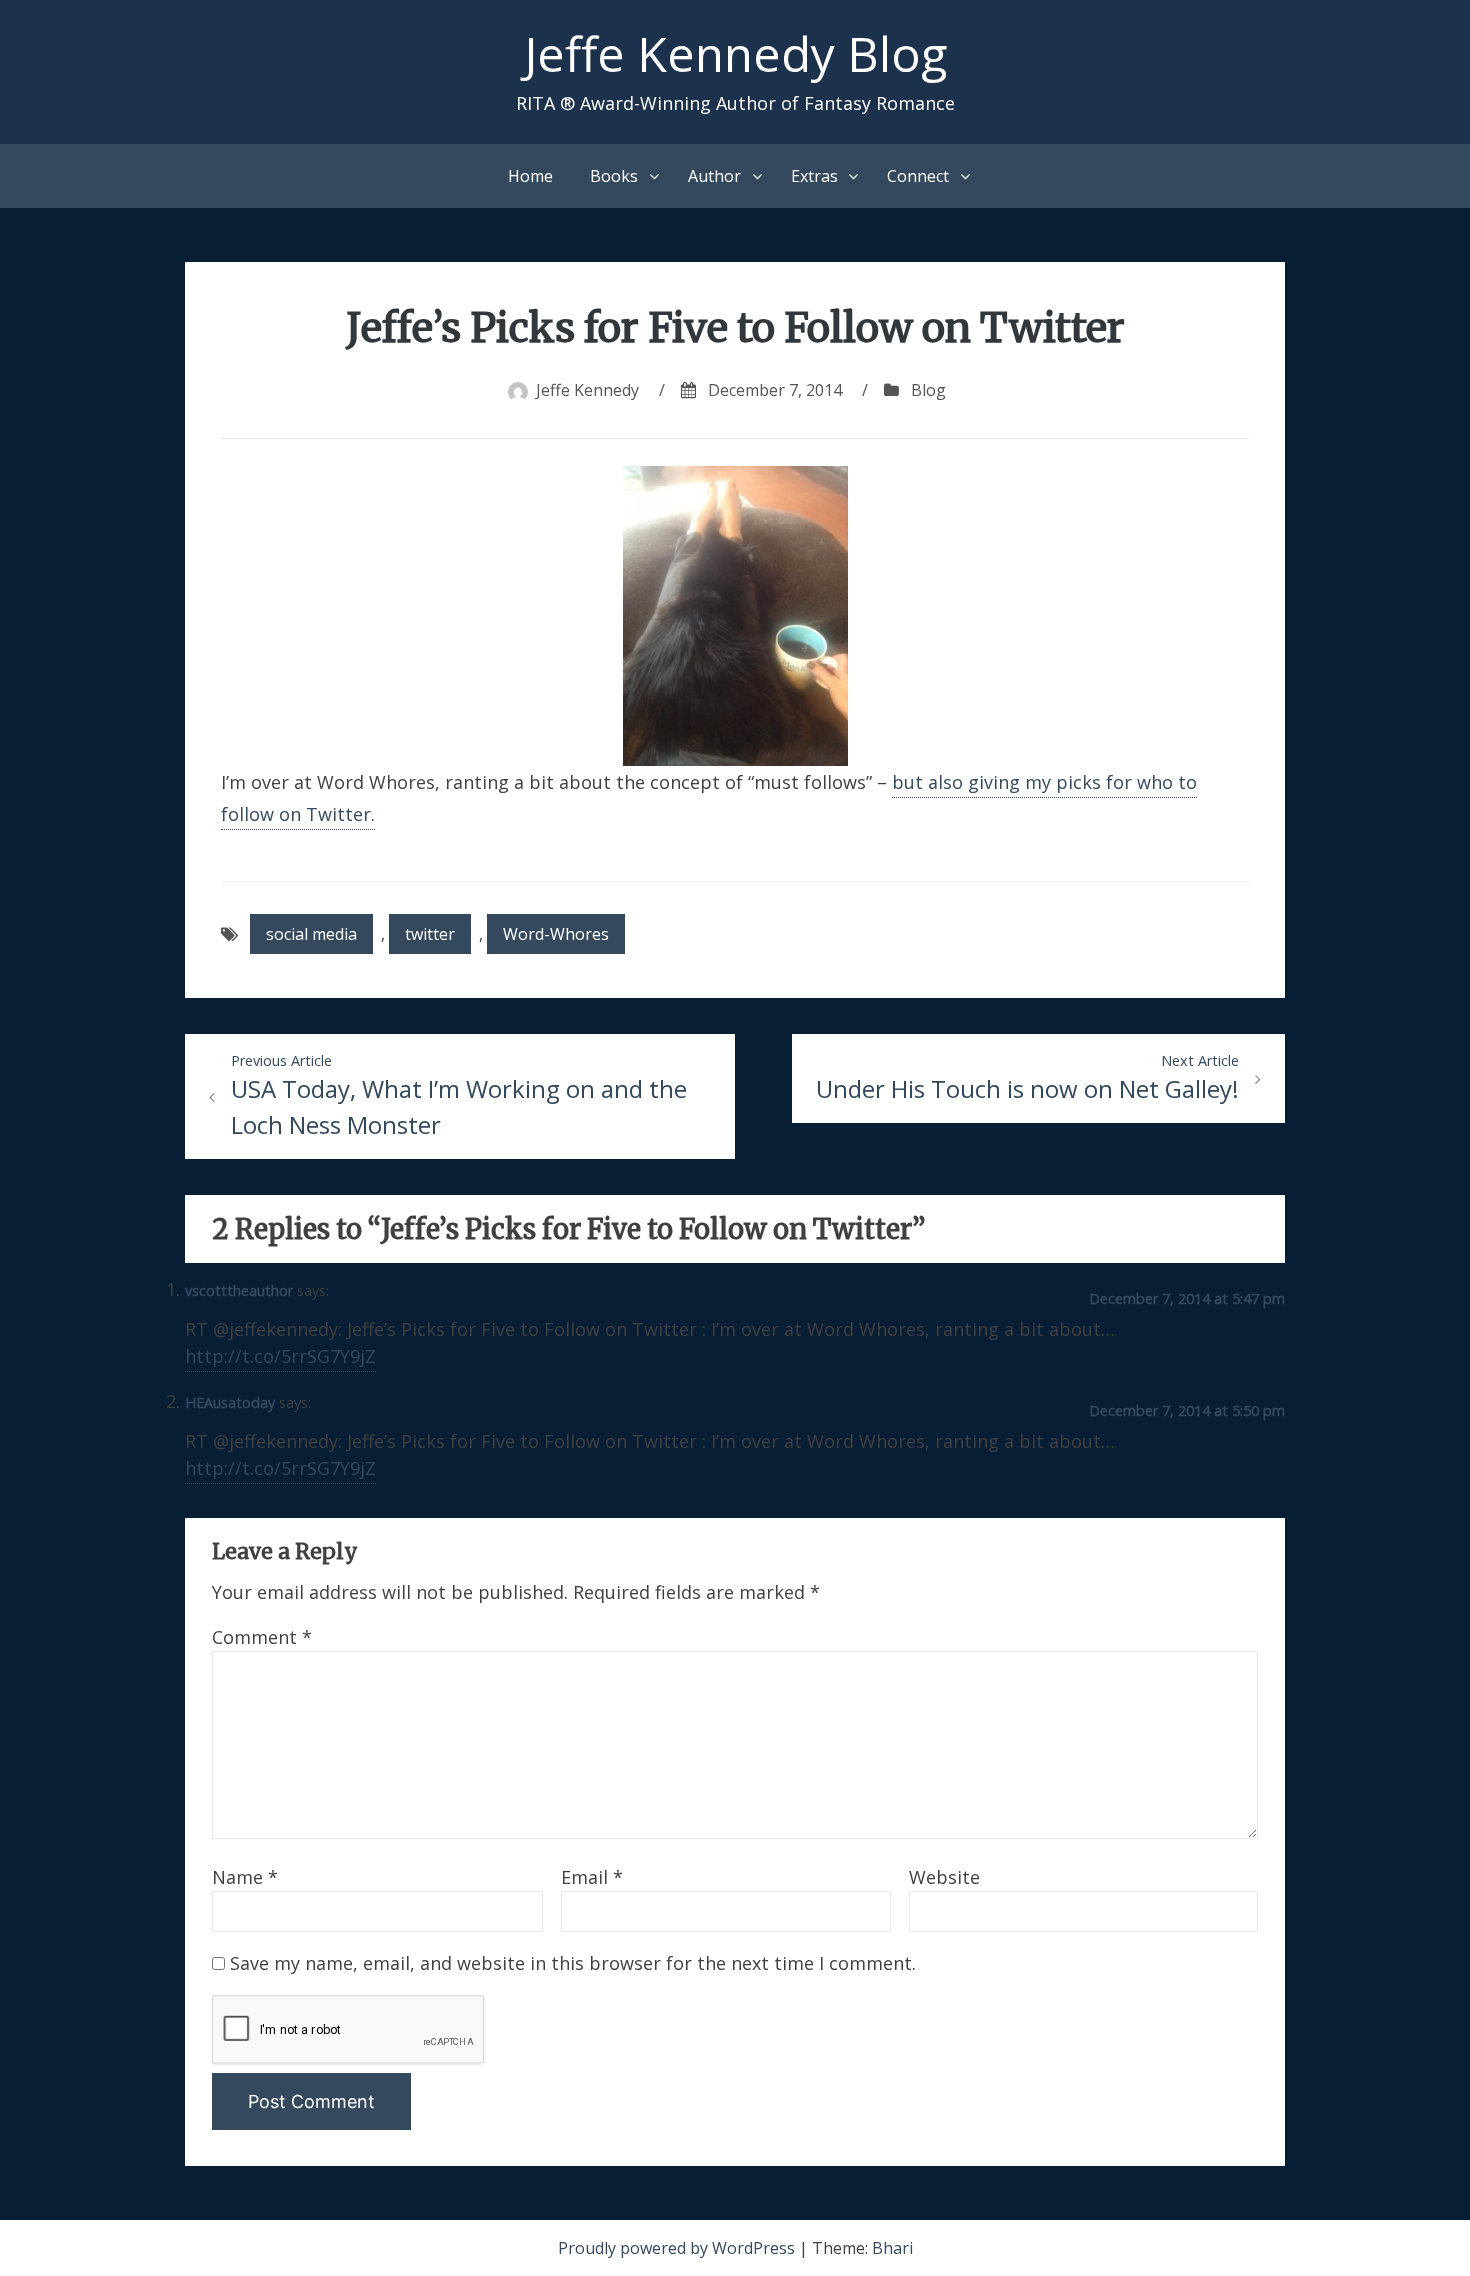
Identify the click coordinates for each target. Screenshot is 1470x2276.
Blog (928, 390)
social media (311, 934)
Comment (262, 1637)
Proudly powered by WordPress (678, 2248)
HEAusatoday (230, 1402)
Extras (814, 176)
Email (592, 1877)
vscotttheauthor (239, 1290)
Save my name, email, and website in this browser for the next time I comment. (573, 1963)
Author (714, 176)
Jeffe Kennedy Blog (735, 53)
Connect (918, 176)
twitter (430, 934)
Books (614, 176)
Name (245, 1877)
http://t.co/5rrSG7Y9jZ (280, 1356)
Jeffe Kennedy (587, 390)
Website (944, 1877)
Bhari (892, 2248)
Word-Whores (556, 934)
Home (530, 176)
